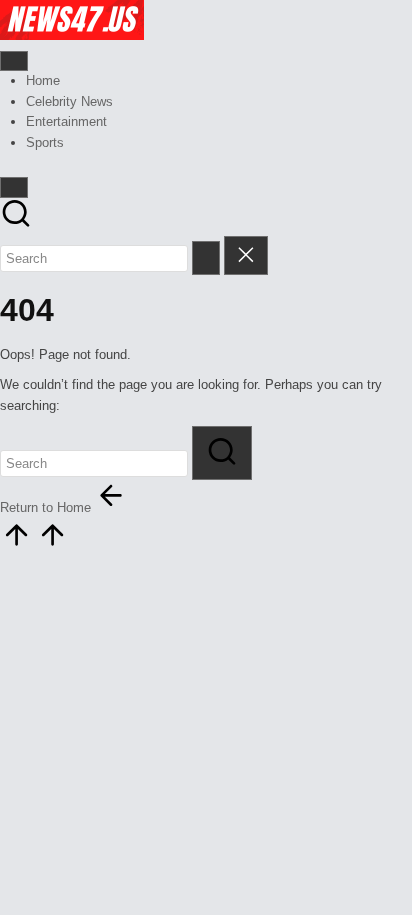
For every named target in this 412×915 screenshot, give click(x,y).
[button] (206, 257)
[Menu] (14, 61)
